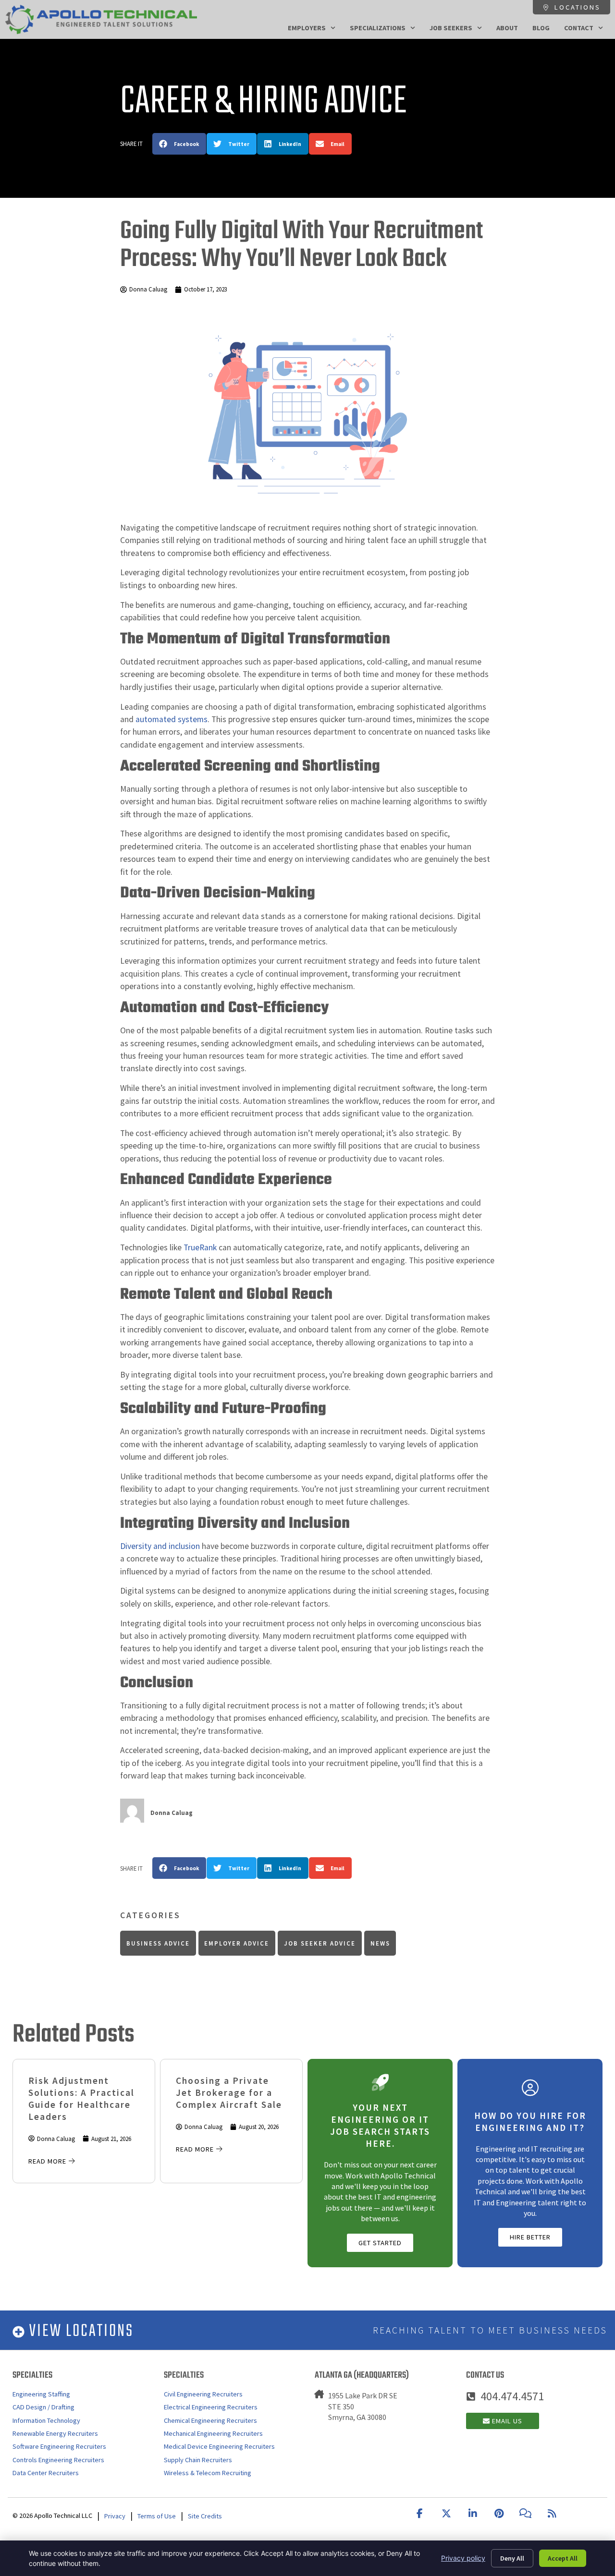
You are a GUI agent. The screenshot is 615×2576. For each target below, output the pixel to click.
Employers (307, 28)
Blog (541, 28)
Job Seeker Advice (320, 1943)
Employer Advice (237, 1943)
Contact (579, 28)
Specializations (378, 28)
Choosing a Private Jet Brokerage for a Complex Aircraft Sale (229, 2092)
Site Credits (205, 2516)
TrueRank (200, 1247)
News (380, 1943)
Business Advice (158, 1943)
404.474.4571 (512, 2396)
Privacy (115, 2516)
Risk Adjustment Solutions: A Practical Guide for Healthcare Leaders (81, 2098)
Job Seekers (451, 28)
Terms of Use (157, 2516)
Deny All (512, 2558)
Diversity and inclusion (160, 1546)
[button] (179, 144)
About (507, 28)
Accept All (563, 2558)
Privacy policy (463, 2558)
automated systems (172, 719)
